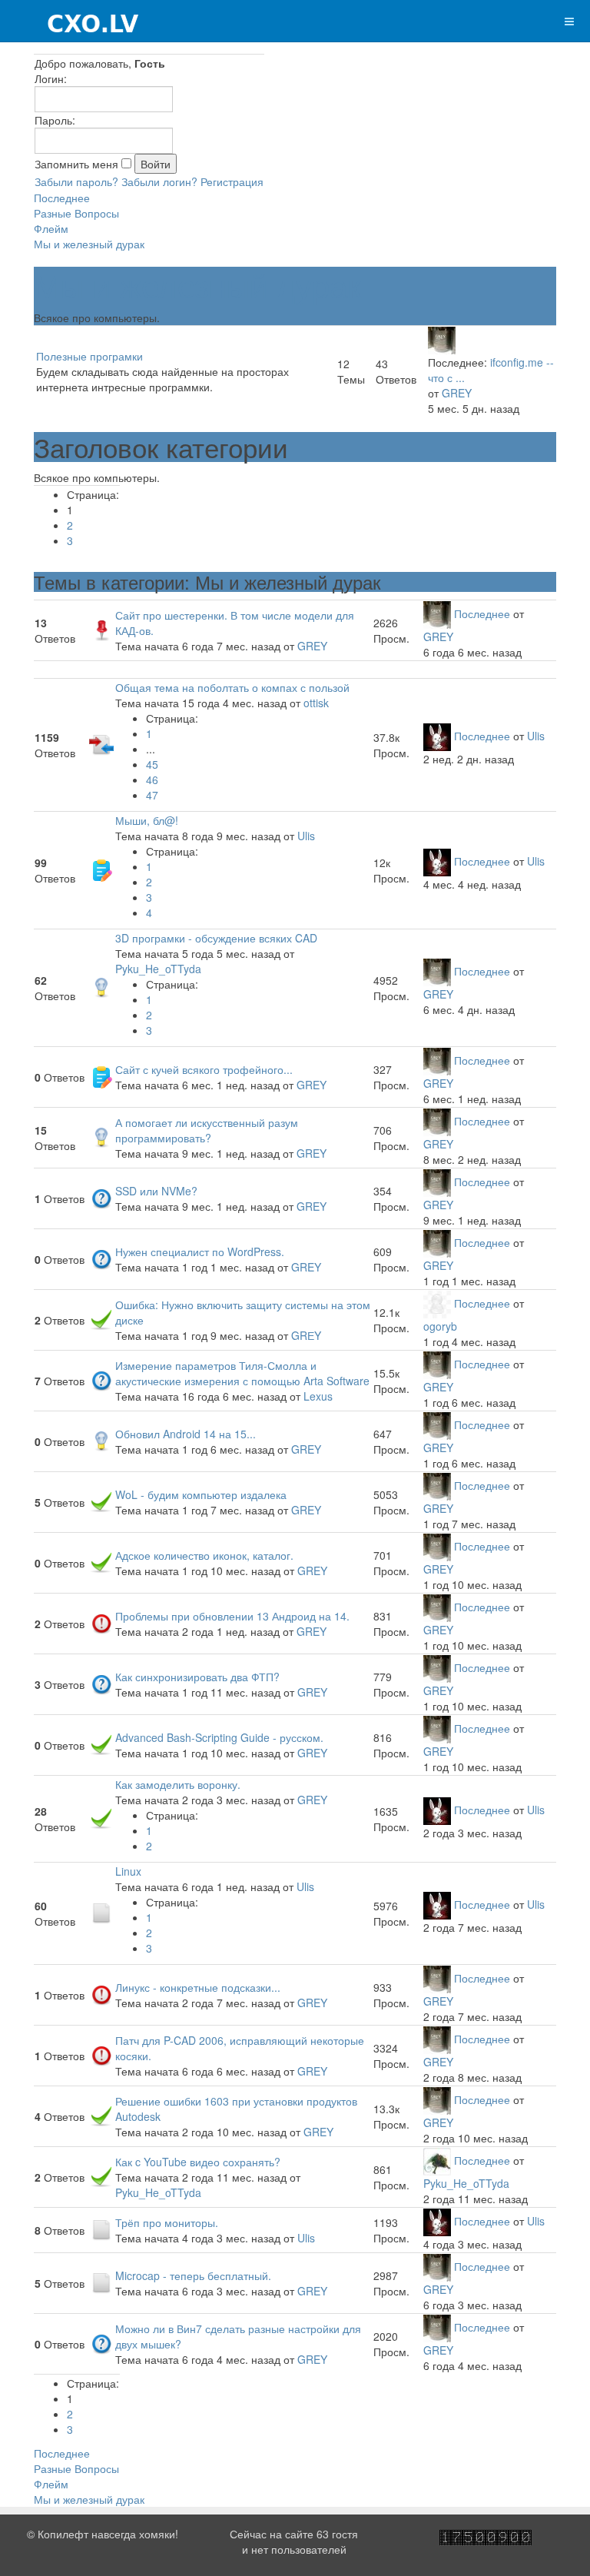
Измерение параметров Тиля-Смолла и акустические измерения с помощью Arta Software (242, 1373)
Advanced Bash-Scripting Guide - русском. (219, 1737)
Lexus (318, 1396)
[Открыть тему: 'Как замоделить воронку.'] (101, 1817)
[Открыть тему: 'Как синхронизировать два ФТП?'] (101, 1683)
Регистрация (232, 181)
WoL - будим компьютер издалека (201, 1494)
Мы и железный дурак (89, 244)
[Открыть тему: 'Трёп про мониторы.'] (101, 2229)
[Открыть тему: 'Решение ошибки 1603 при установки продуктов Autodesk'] (101, 2115)
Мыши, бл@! (147, 820)
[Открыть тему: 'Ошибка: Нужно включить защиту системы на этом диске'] (101, 1318)
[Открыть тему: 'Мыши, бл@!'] (101, 869)
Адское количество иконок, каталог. (204, 1555)
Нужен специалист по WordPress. (200, 1251)
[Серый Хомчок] (70, 21)
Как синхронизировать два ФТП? (197, 1677)
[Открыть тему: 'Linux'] (101, 1912)
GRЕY (306, 1335)
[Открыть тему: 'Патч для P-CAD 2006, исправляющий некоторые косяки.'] (101, 2054)
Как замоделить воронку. (178, 1784)
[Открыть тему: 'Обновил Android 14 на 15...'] (101, 1440)
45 (152, 764)
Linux (128, 1871)
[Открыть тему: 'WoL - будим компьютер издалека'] (101, 1501)
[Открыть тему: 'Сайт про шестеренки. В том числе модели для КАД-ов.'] (101, 629)
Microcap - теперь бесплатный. (193, 2275)
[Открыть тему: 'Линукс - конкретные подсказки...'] (101, 1993)
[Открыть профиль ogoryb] (437, 1303)
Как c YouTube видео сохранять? (198, 2162)
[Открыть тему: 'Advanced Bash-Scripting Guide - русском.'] (101, 1743)
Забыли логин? (159, 181)
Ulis (536, 736)
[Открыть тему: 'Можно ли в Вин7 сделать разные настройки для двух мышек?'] (101, 2342)
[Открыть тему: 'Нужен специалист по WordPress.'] (101, 1258)
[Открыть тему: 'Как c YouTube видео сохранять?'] (101, 2175)
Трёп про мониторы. (167, 2222)
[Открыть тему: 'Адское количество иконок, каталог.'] (101, 1561)
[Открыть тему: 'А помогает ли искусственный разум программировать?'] (101, 1136)
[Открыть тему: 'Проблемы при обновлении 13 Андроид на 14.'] (101, 1622)
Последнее (62, 198)
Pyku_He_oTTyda (158, 969)
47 (152, 795)
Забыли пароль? (76, 181)
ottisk (316, 703)
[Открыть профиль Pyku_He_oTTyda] (437, 2160)
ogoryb (440, 1326)
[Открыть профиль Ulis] (437, 736)
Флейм (51, 228)
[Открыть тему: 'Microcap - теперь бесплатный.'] (101, 2282)
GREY (457, 393)
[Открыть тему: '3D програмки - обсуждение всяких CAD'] (101, 986)
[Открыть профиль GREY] (442, 339)
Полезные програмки (89, 356)
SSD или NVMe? (156, 1191)
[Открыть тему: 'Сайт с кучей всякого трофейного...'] (101, 1075)
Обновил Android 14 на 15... (186, 1434)
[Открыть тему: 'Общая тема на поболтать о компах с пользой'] (101, 743)
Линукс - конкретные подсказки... (198, 1987)
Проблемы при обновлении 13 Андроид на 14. (232, 1616)
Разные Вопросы (76, 213)
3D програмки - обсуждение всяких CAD (216, 938)
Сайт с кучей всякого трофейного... (204, 1069)
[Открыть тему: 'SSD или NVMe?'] (101, 1197)
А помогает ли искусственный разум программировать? (207, 1130)
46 (152, 779)
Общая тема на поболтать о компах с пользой (232, 687)
